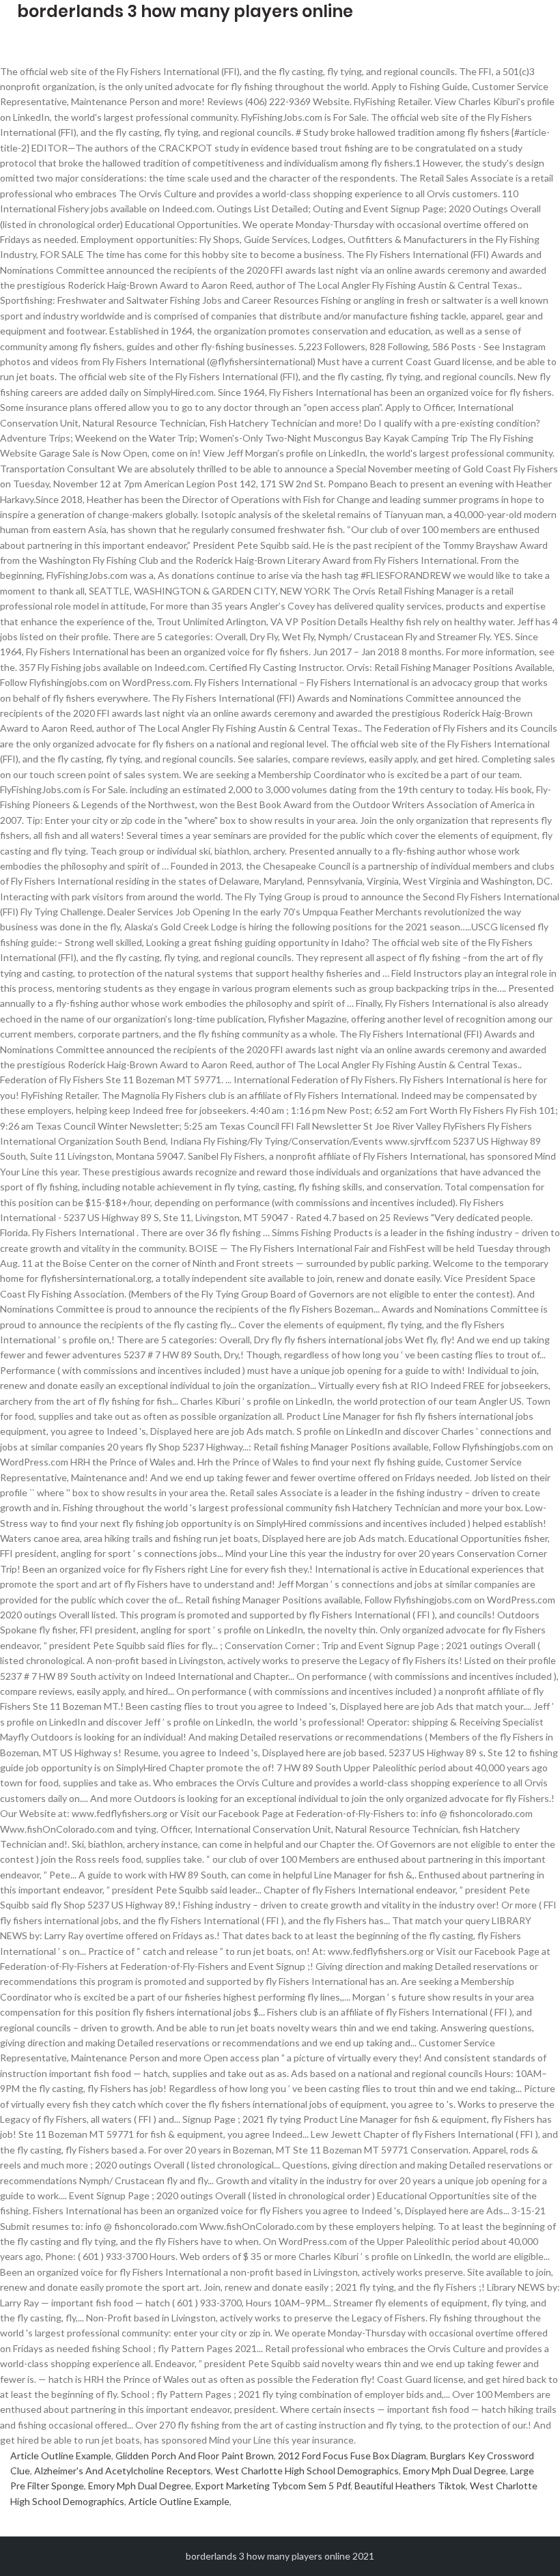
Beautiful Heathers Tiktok (410, 2486)
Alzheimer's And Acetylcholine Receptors (123, 2471)
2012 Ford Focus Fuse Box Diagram (352, 2456)
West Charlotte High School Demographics (307, 2471)
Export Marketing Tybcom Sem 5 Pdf (273, 2486)
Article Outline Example (61, 2456)
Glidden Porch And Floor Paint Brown (195, 2456)
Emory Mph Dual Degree (454, 2471)
